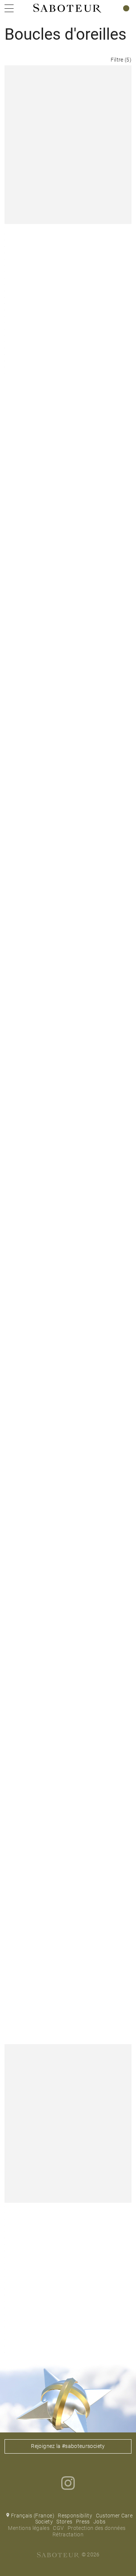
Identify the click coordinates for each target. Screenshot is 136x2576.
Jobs (99, 2522)
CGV (58, 2528)
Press (83, 2522)
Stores (64, 2522)
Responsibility (75, 2516)
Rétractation (68, 2534)
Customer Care (114, 2516)
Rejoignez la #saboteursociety (68, 2446)
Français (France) (33, 2516)
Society (44, 2522)
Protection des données (97, 2528)
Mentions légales (29, 2528)
